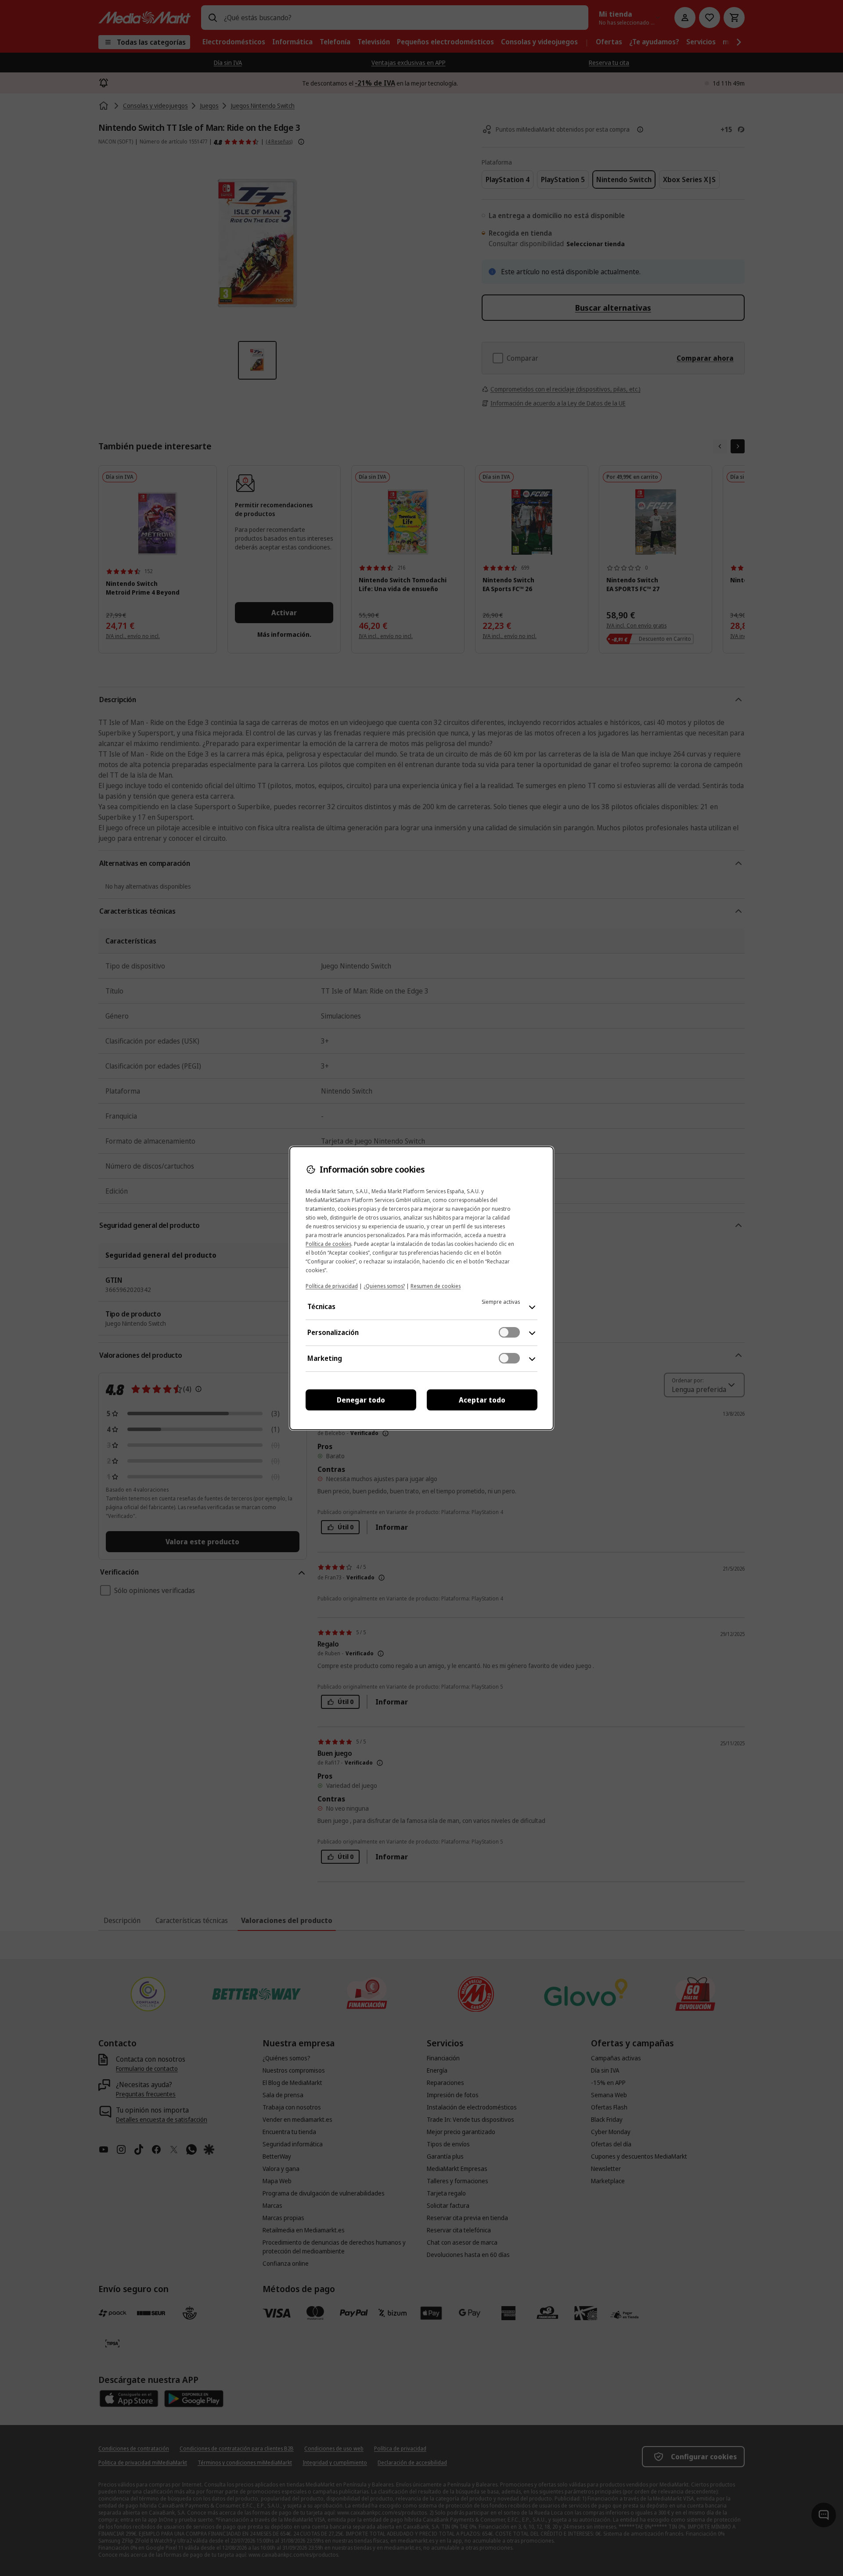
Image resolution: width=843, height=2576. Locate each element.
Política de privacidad (332, 1286)
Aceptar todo (482, 1400)
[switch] (509, 1332)
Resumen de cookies (436, 1286)
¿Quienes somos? (384, 1286)
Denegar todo (361, 1400)
